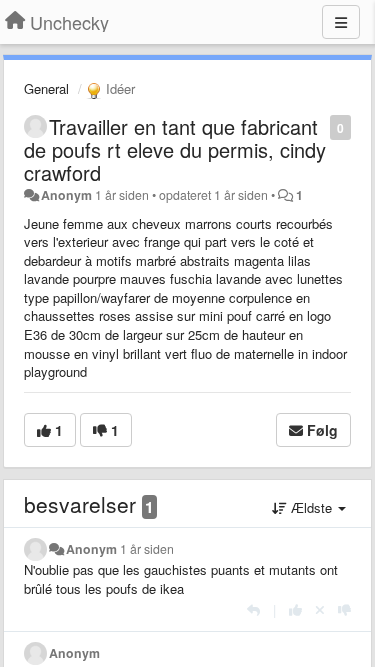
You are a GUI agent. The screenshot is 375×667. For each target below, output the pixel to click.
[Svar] (253, 609)
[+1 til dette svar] (295, 609)
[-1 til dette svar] (344, 609)
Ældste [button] (311, 507)
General (46, 88)
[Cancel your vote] (320, 609)
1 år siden (147, 549)
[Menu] (341, 22)
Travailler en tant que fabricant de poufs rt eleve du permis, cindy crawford (175, 149)
